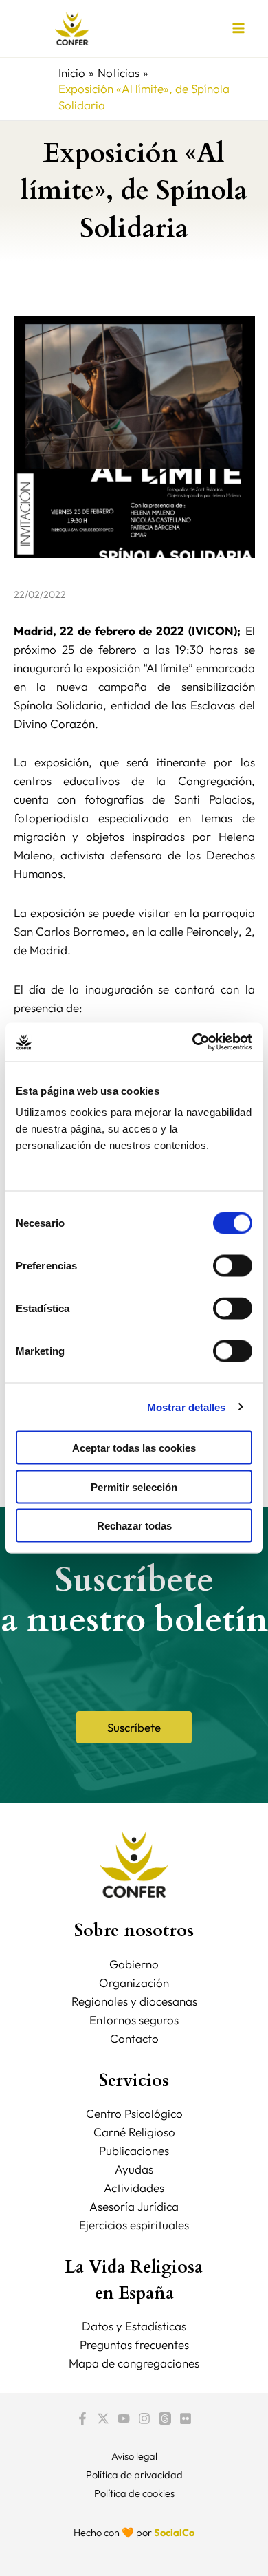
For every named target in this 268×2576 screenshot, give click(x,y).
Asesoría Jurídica (134, 2206)
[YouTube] (124, 2418)
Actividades (134, 2188)
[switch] (233, 1266)
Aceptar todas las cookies (134, 1448)
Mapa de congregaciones (134, 2363)
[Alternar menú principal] (239, 29)
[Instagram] (144, 2418)
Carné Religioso (134, 2132)
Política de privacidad (134, 2475)
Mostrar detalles (187, 1407)
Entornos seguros (134, 2020)
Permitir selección (134, 1486)
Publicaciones (134, 2150)
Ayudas (134, 2169)
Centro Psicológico (134, 2113)
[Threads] (165, 2418)
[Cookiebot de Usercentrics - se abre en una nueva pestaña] (193, 1042)
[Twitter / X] (103, 2418)
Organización (134, 1983)
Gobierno (134, 1964)
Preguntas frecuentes (134, 2344)
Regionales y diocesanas (134, 2001)
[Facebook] (82, 2418)
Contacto (134, 2038)
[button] (134, 1727)
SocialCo (174, 2532)
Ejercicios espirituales (134, 2225)
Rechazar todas (134, 1526)
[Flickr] (186, 2418)
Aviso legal (134, 2456)
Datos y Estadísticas (134, 2326)
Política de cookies (134, 2493)
